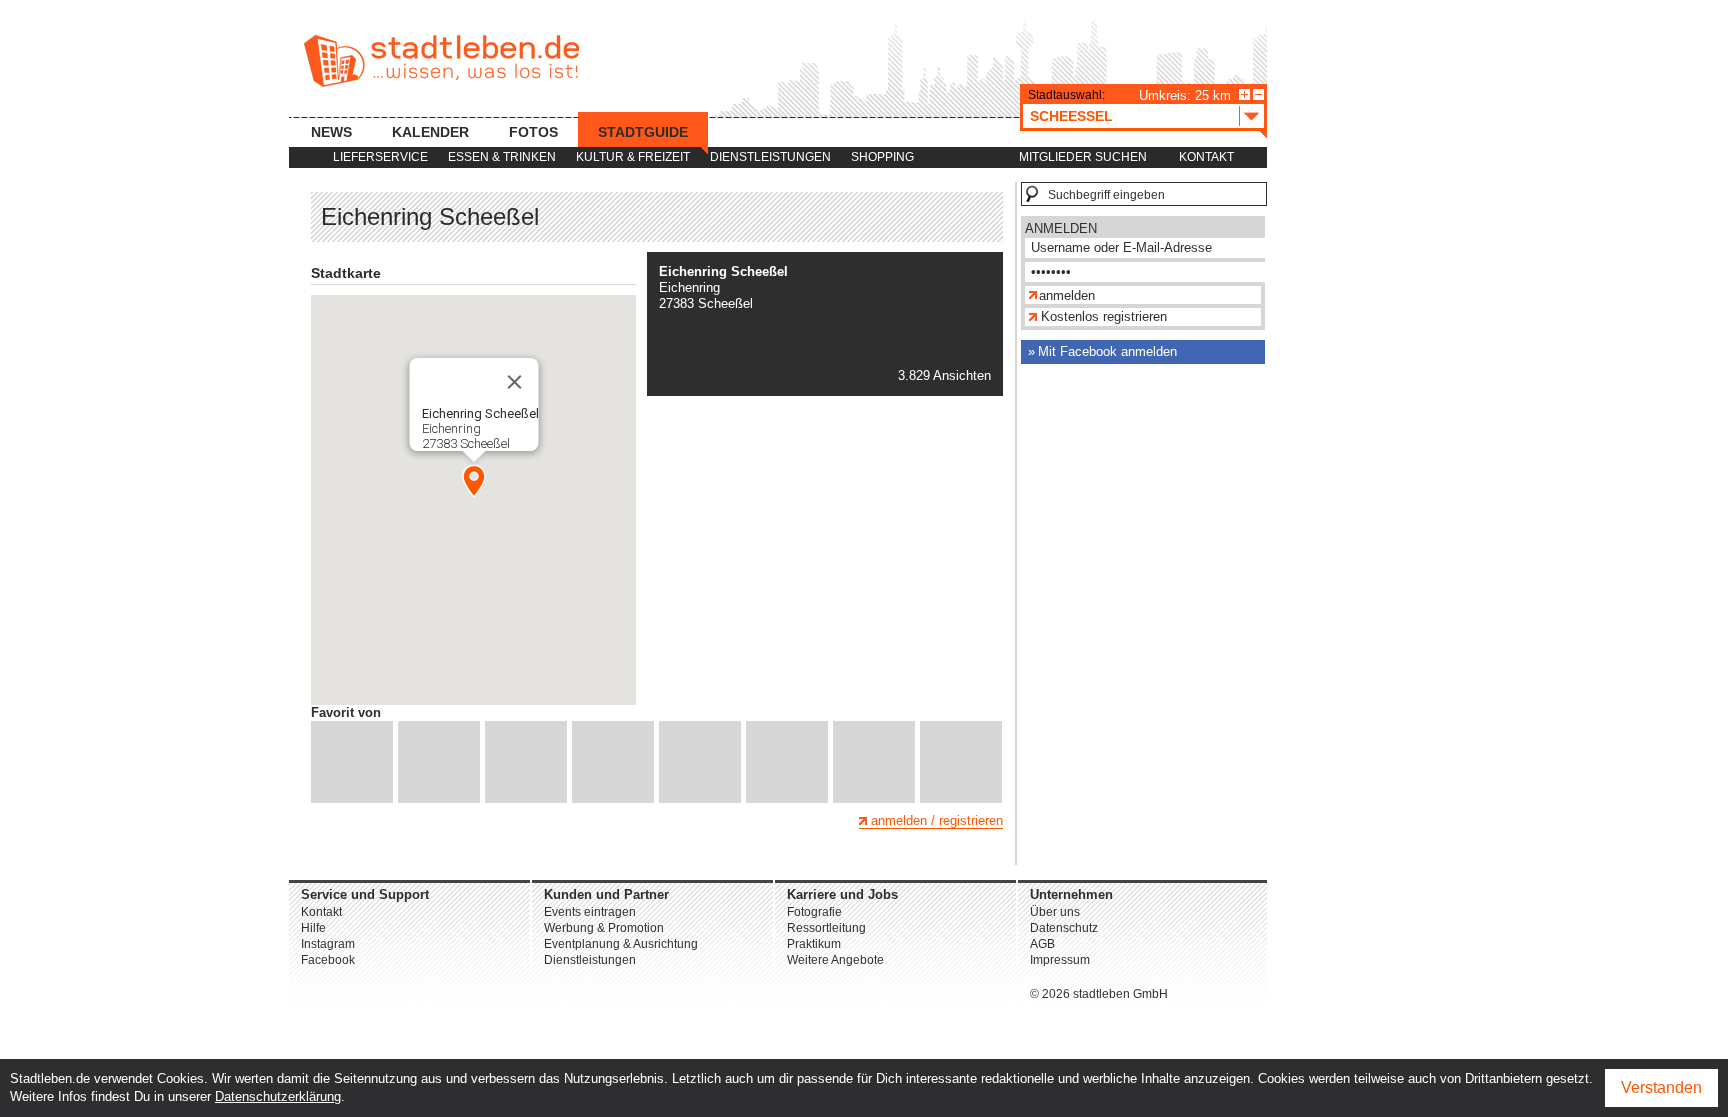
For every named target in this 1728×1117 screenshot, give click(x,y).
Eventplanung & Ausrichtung (621, 944)
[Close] (514, 382)
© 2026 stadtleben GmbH (1099, 994)
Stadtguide (643, 132)
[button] (474, 481)
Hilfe (313, 928)
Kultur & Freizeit (633, 157)
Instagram (328, 944)
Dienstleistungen (770, 157)
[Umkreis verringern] (1258, 94)
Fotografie (814, 912)
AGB (1042, 944)
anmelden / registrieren (937, 820)
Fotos (533, 132)
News (331, 132)
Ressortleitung (826, 928)
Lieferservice (380, 157)
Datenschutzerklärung (278, 1096)
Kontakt (1206, 157)
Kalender (430, 132)
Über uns (1055, 912)
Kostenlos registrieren (1104, 316)
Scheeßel (1071, 116)
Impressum (1060, 960)
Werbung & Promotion (604, 928)
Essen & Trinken (502, 157)
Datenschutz (1064, 928)
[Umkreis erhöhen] (1244, 94)
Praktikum (814, 944)
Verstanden (1661, 1087)
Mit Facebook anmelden (1107, 351)
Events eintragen (590, 912)
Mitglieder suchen (1083, 157)
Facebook (328, 960)
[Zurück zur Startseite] (441, 61)
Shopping (882, 157)
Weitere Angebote (835, 960)
